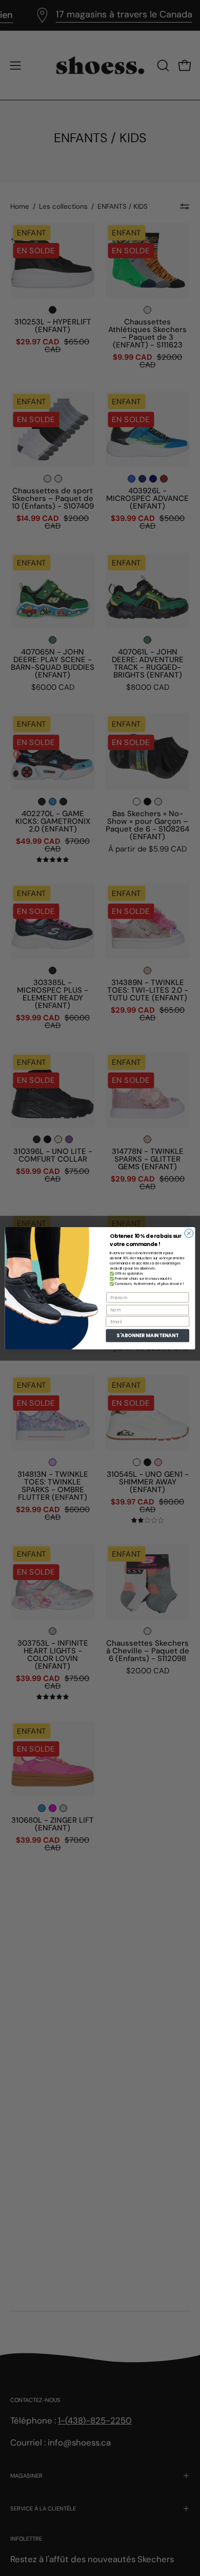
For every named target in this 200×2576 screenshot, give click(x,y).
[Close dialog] (189, 1233)
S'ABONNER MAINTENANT (147, 1335)
